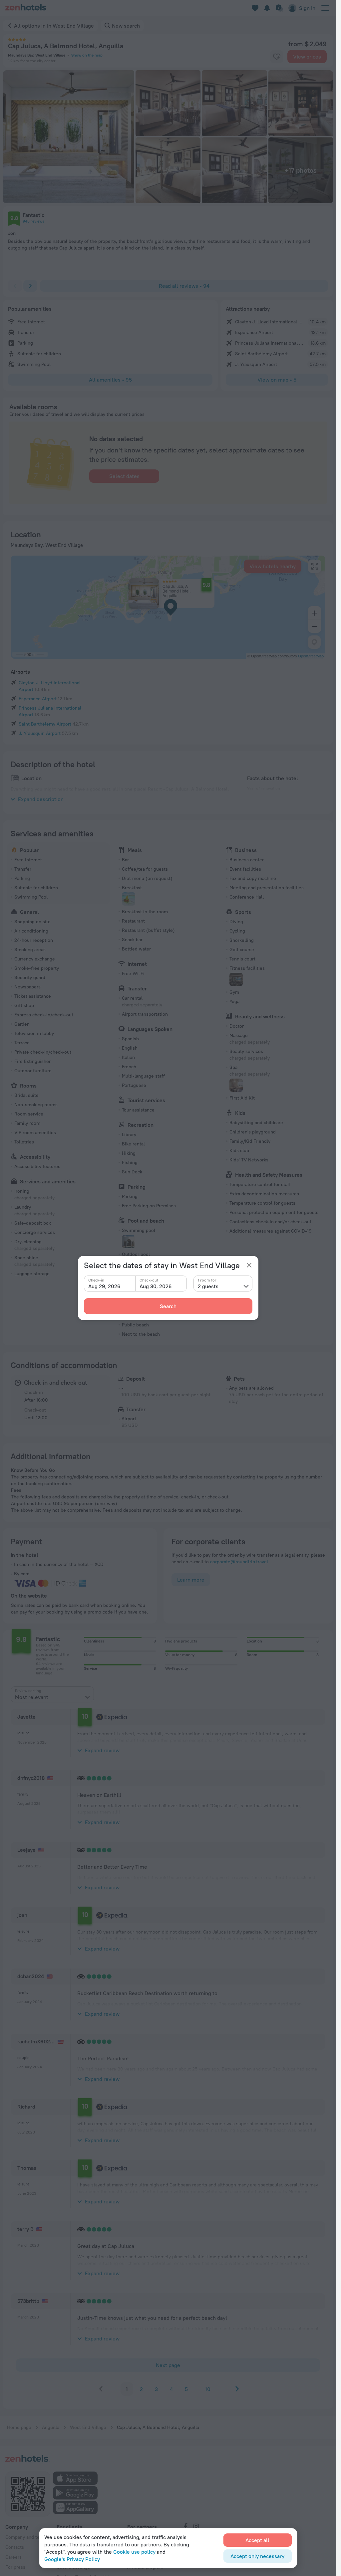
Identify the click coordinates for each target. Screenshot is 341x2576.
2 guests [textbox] (208, 1286)
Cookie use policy (134, 2552)
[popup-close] (249, 1265)
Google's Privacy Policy (72, 2559)
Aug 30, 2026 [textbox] (156, 1286)
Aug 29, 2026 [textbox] (104, 1286)
